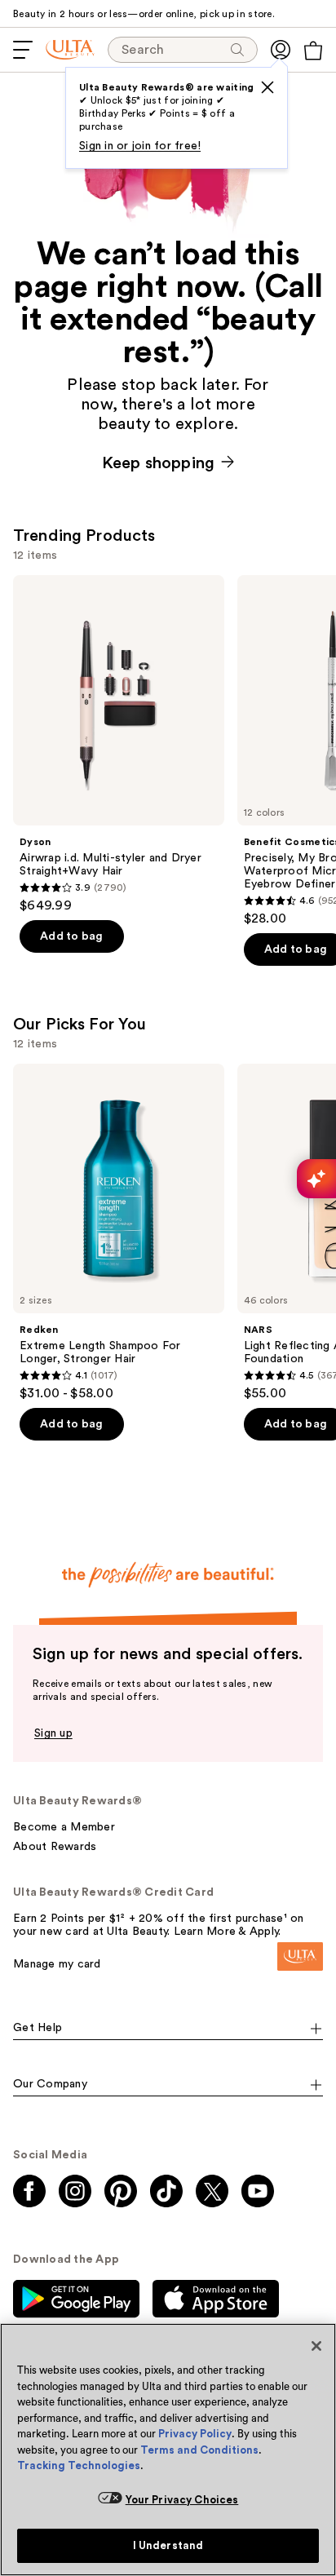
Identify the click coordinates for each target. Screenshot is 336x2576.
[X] (267, 87)
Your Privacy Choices (182, 2500)
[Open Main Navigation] (23, 50)
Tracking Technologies (79, 2465)
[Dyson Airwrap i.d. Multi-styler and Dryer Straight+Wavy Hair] (119, 744)
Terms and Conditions (199, 2450)
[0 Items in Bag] (313, 51)
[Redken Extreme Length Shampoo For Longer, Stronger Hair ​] (119, 1233)
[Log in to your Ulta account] (281, 50)
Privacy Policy (195, 2434)
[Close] (316, 2346)
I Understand (168, 2545)
